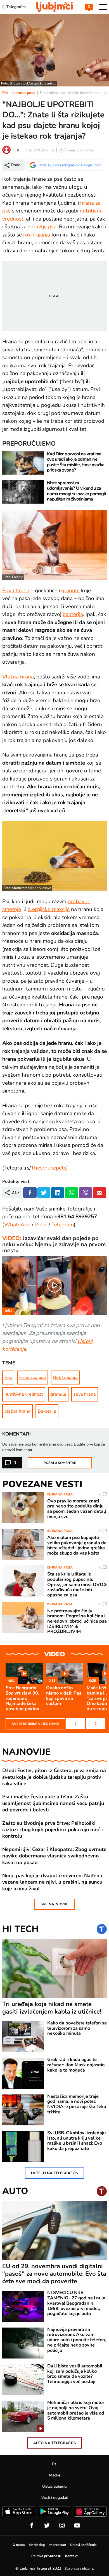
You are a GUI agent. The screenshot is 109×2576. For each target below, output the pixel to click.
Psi (5, 93)
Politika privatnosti (46, 2556)
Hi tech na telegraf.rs (54, 2173)
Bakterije (47, 1411)
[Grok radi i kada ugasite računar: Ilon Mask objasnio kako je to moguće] (23, 2073)
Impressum (57, 2545)
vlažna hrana (17, 1411)
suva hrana (85, 1394)
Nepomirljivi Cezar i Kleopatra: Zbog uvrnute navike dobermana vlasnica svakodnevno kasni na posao (54, 1856)
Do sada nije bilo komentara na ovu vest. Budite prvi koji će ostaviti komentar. (54, 1447)
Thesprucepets (49, 1168)
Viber (41, 1225)
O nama (19, 2545)
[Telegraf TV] (77, 2526)
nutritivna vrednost (24, 1394)
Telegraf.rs (16, 7)
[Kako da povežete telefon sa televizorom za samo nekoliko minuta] (23, 2037)
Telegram (63, 1225)
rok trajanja (37, 235)
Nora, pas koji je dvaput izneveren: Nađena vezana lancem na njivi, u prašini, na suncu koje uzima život (52, 1882)
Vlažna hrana (18, 677)
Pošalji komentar (60, 1463)
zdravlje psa (42, 227)
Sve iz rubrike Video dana (35, 1724)
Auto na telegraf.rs (54, 2443)
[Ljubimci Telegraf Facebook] (32, 2526)
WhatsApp (17, 1225)
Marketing (37, 2545)
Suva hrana (16, 591)
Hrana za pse (33, 1378)
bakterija (73, 614)
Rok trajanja (65, 1378)
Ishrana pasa (24, 93)
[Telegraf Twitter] (47, 2526)
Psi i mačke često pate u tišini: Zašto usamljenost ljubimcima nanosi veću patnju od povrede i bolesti (53, 1803)
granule (70, 591)
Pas (8, 1378)
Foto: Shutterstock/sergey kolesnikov (29, 83)
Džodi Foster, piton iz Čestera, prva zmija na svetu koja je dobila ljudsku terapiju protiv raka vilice (54, 1777)
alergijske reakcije (49, 909)
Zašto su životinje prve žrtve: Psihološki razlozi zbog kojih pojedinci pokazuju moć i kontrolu (53, 1830)
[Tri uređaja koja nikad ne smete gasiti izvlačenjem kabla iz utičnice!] (54, 1968)
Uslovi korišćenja (83, 2545)
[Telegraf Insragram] (62, 2526)
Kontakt (71, 2556)
